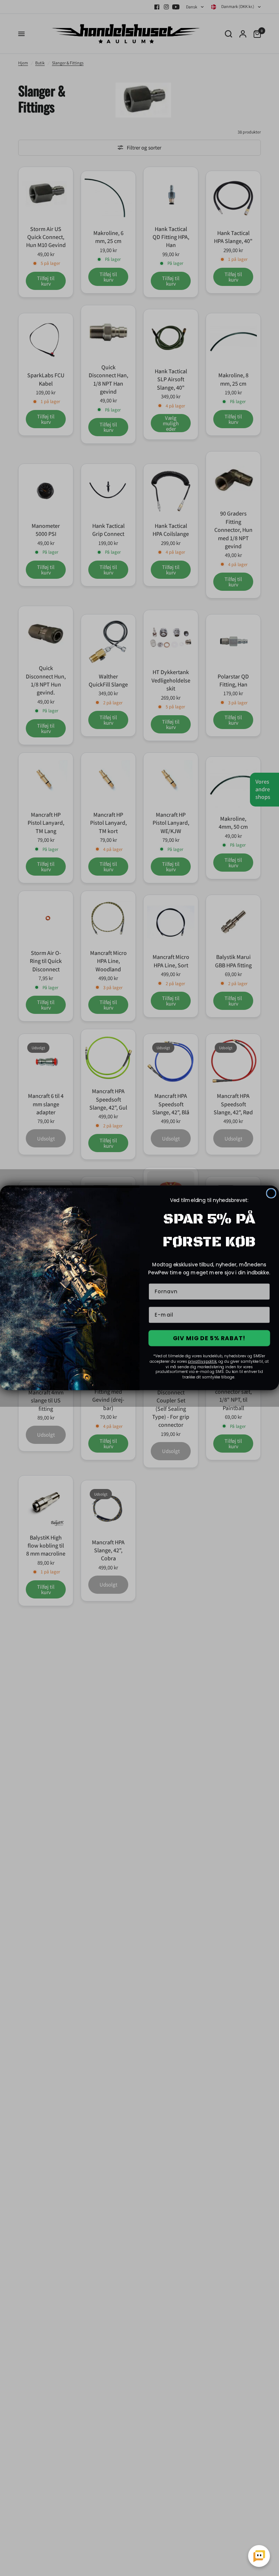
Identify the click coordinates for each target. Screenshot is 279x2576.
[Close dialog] (271, 1194)
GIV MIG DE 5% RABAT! (209, 1338)
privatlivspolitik (202, 1361)
